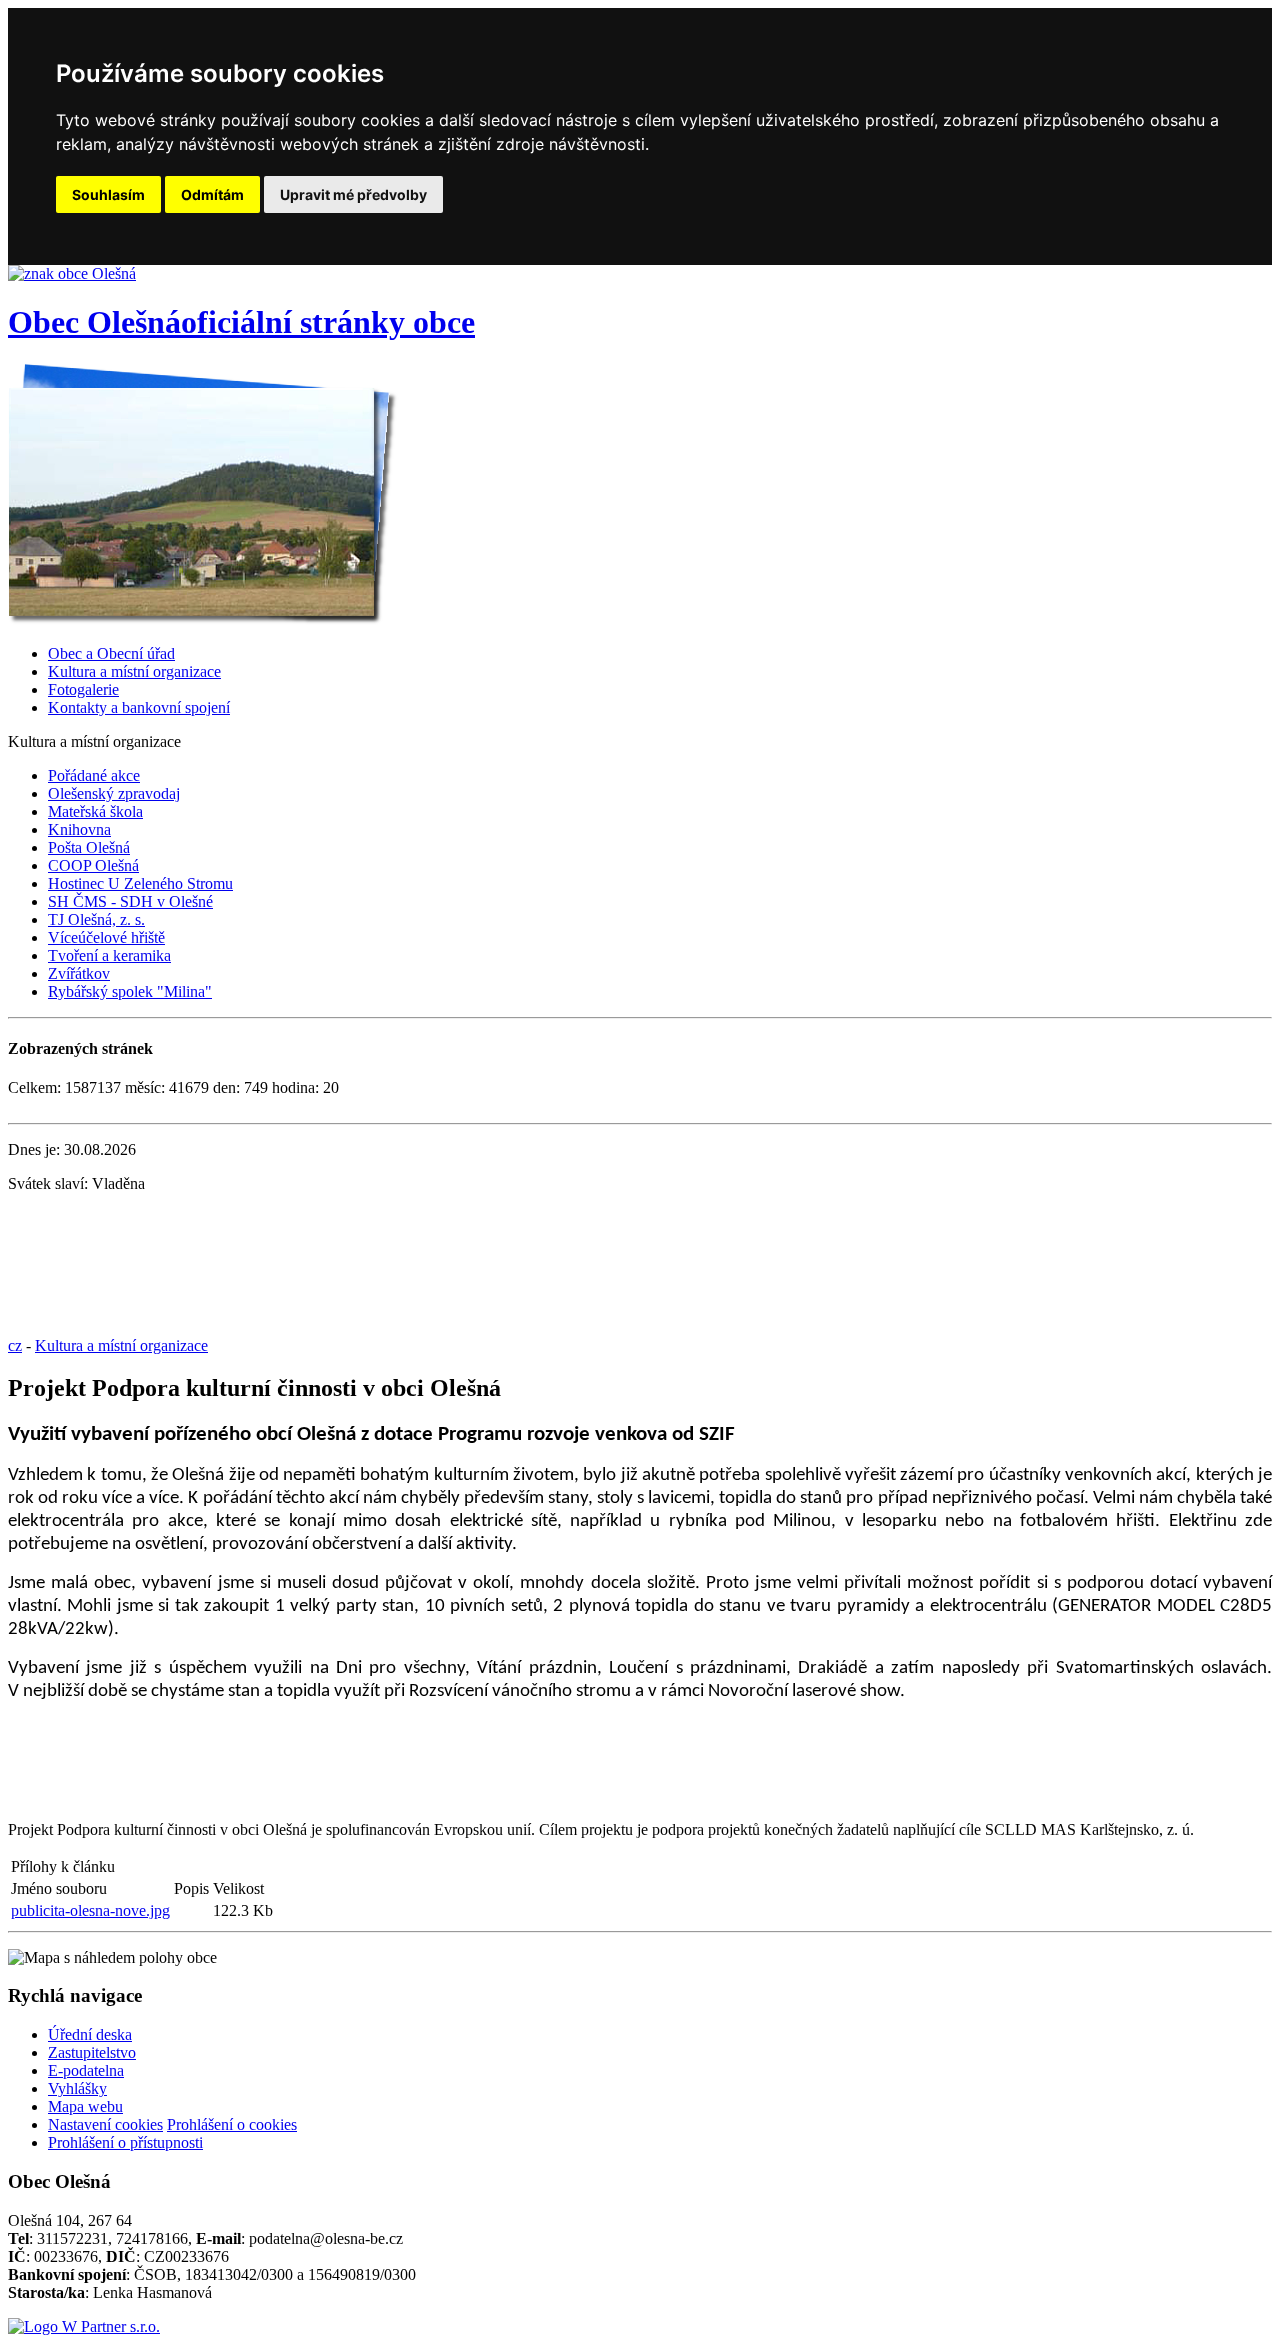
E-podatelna (86, 2070)
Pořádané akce (94, 775)
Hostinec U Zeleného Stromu (140, 883)
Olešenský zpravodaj (114, 793)
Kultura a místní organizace (134, 671)
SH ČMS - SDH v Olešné (130, 901)
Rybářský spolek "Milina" (130, 991)
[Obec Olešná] (72, 273)
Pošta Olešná (89, 847)
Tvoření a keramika (109, 955)
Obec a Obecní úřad (111, 653)
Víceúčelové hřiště (106, 937)
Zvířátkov (79, 973)
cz (15, 1345)
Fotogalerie (83, 689)
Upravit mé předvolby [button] (353, 194)
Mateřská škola (95, 811)
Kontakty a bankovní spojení (139, 707)
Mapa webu (85, 2106)
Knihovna (79, 829)
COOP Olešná (93, 865)
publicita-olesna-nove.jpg (90, 1910)
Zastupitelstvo (92, 2052)
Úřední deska (90, 2034)
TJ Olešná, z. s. (96, 919)
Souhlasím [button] (108, 194)
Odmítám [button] (212, 194)
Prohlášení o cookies (232, 2124)
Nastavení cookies (105, 2124)
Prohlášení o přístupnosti (125, 2142)
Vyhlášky (77, 2088)
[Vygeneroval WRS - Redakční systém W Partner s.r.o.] (84, 2326)
